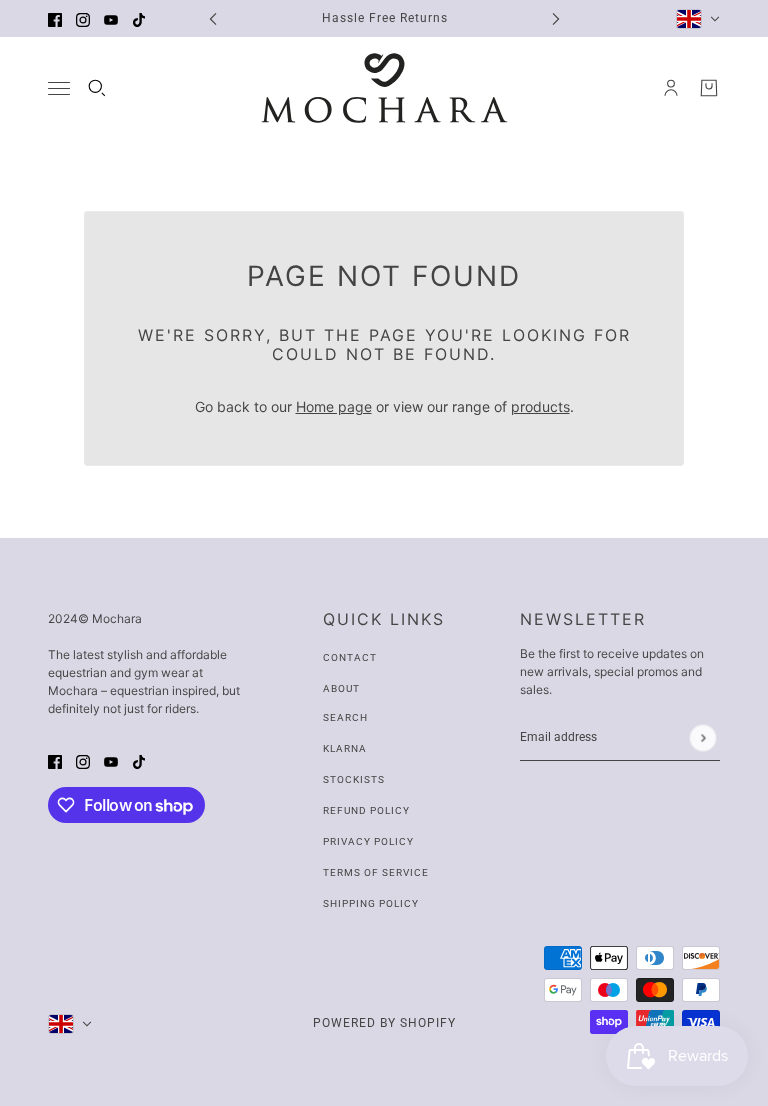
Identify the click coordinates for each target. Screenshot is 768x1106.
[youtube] (111, 18)
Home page (334, 406)
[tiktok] (139, 18)
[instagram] (83, 18)
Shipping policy (371, 903)
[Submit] (702, 737)
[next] (556, 18)
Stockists (354, 779)
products (540, 406)
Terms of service (376, 872)
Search (345, 717)
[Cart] (709, 88)
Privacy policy (368, 841)
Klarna (345, 748)
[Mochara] (384, 88)
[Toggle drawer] (59, 88)
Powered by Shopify (384, 1023)
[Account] (671, 88)
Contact (350, 657)
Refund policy (366, 810)
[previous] (213, 18)
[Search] (97, 88)
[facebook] (55, 18)
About (341, 688)
